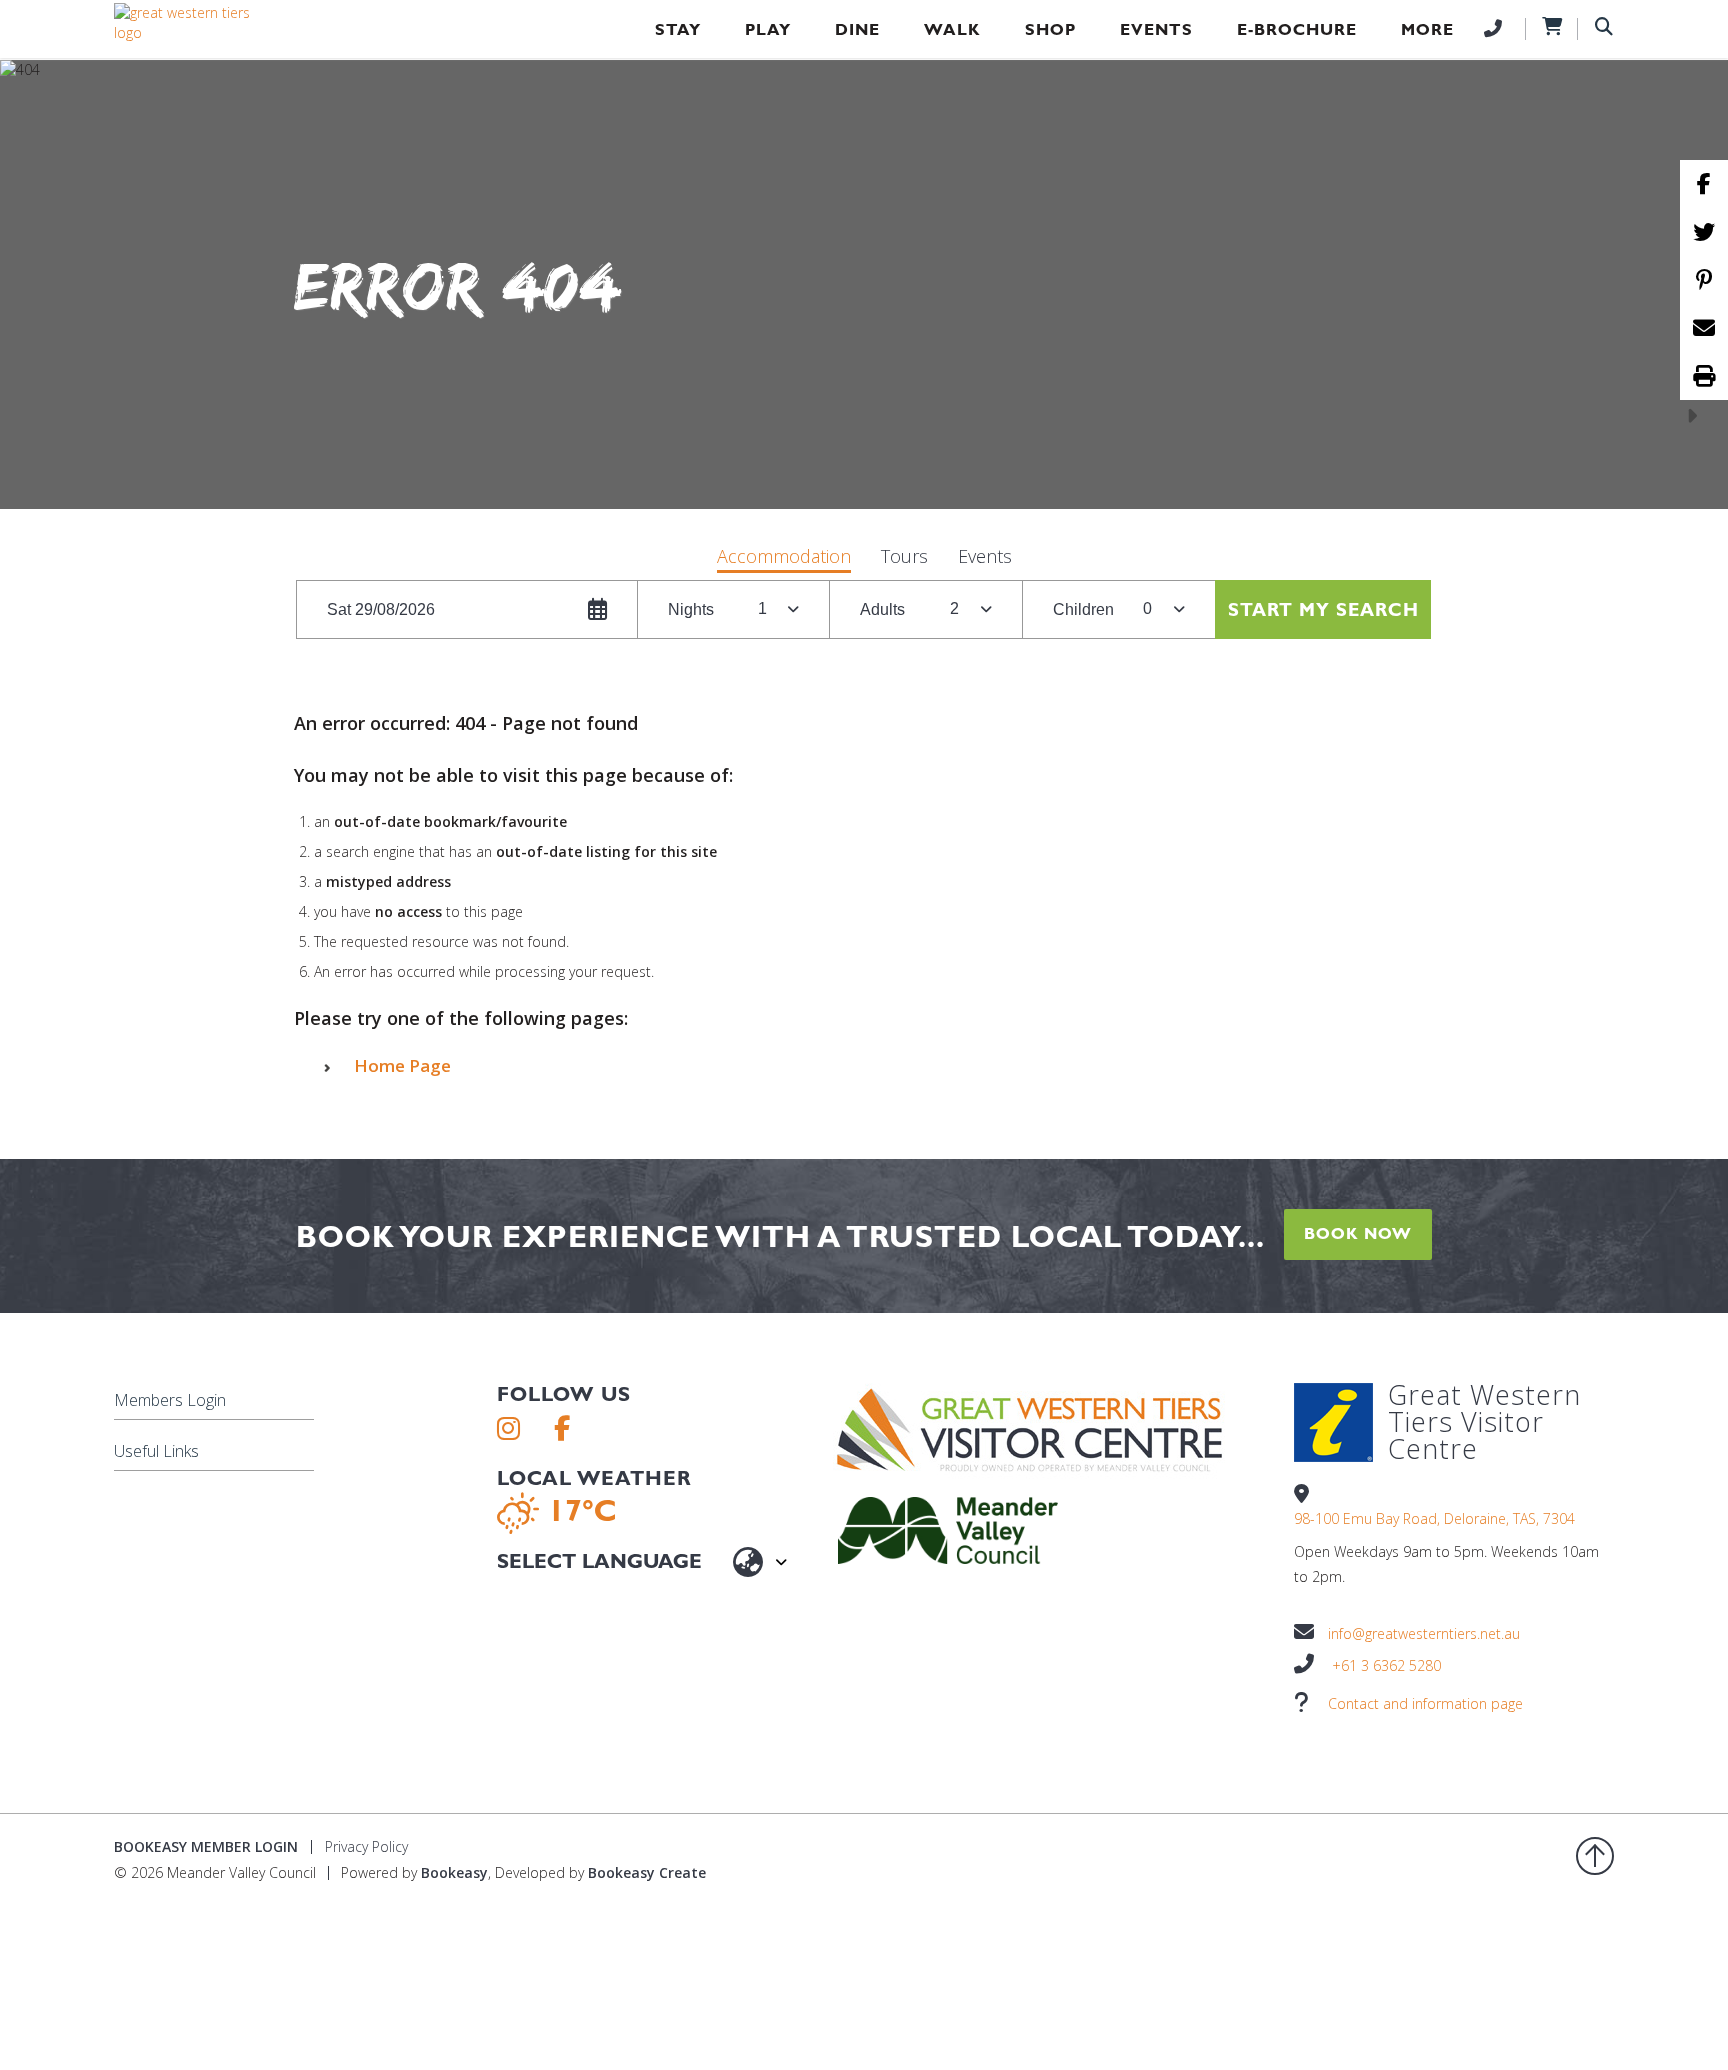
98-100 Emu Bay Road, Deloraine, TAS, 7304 (1434, 1518)
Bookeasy (454, 1872)
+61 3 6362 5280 (1386, 1665)
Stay (678, 29)
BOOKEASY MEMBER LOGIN (206, 1846)
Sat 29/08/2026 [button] (381, 609)
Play (768, 29)
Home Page (402, 1065)
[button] (784, 558)
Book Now (1358, 1233)
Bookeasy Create (647, 1872)
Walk (952, 29)
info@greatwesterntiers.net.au (1424, 1633)
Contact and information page (1425, 1703)
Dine (857, 29)
